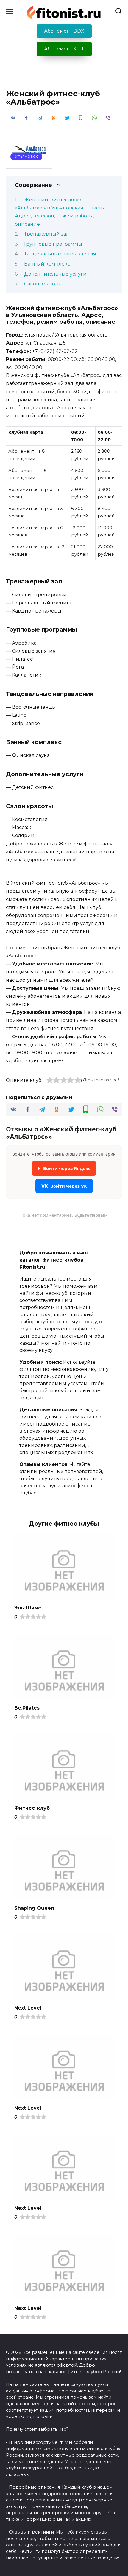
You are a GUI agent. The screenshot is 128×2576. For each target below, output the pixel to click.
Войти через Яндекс (64, 1168)
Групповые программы (53, 244)
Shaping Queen (34, 1908)
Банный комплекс (47, 264)
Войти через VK (64, 1186)
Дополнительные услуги (55, 274)
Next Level (28, 2008)
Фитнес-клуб (32, 1808)
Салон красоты (43, 284)
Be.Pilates (27, 1708)
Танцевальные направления (60, 254)
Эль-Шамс (28, 1608)
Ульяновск (26, 157)
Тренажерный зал (47, 234)
